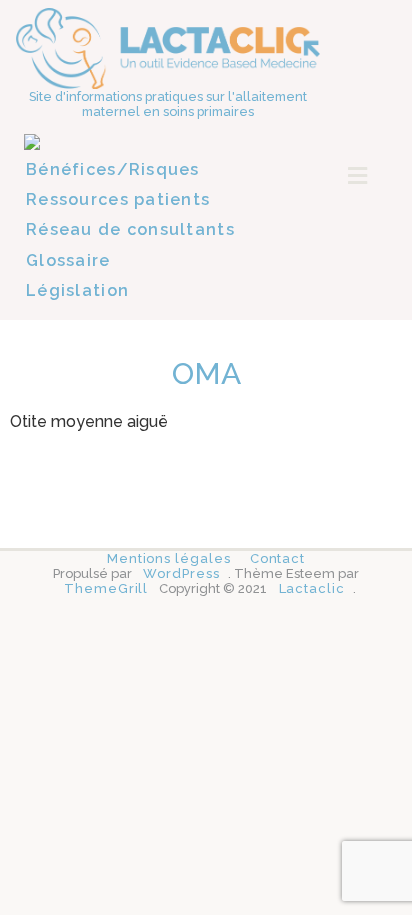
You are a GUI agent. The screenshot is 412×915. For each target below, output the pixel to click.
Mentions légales (169, 558)
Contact (277, 558)
